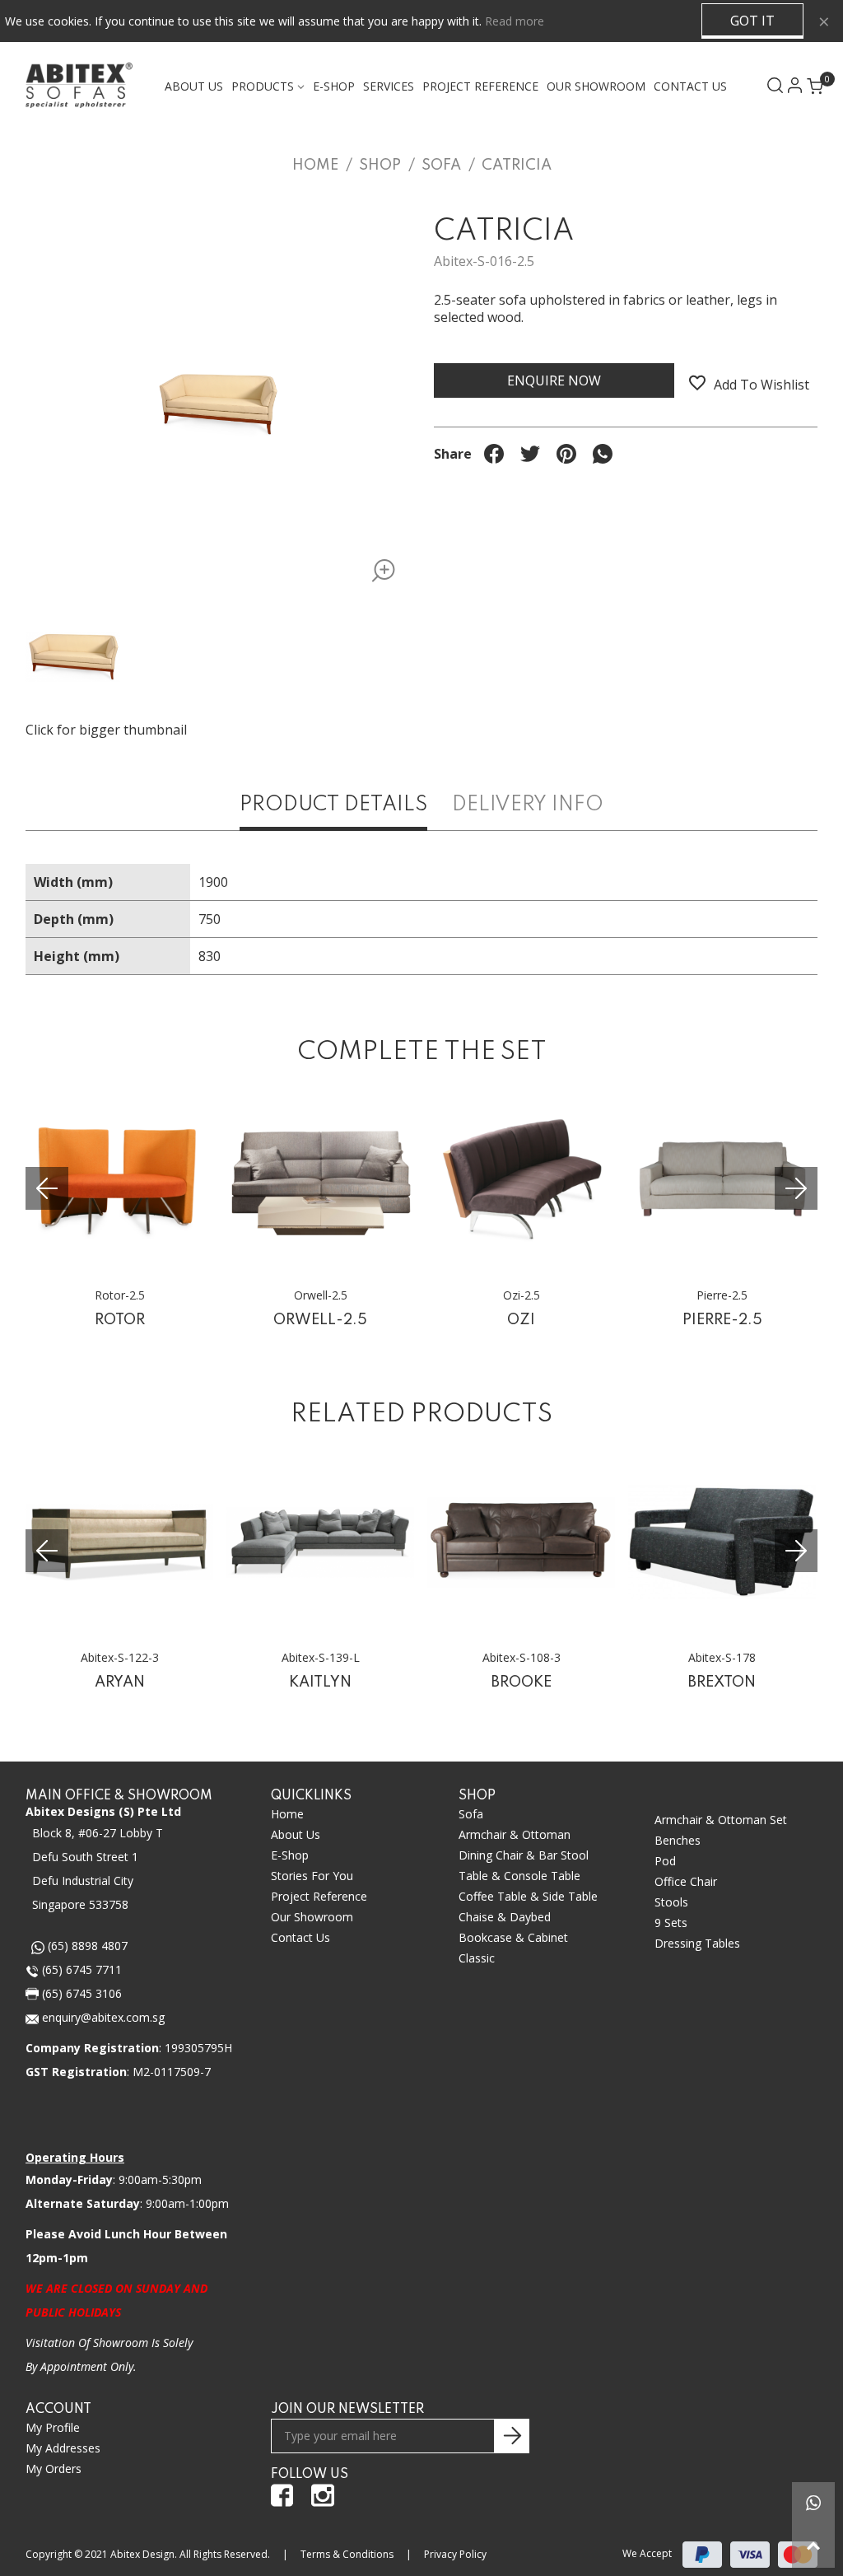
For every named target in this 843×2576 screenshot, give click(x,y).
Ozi (521, 1320)
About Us (194, 86)
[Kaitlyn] (320, 1542)
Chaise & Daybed (505, 1917)
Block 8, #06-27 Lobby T (98, 1833)
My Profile (53, 2427)
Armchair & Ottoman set (721, 1820)
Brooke (522, 1682)
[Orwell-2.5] (320, 1180)
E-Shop (290, 1855)
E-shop (334, 86)
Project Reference (480, 86)
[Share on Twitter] (530, 454)
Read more (515, 21)
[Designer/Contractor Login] (788, 85)
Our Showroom (596, 86)
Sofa (471, 1814)
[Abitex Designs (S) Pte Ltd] (79, 85)
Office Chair (686, 1881)
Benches (678, 1840)
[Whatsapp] (813, 2504)
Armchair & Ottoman (515, 1834)
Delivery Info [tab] (528, 805)
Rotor (120, 1320)
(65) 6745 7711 (80, 1969)
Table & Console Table (519, 1876)
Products (263, 86)
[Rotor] (119, 1180)
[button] (796, 1188)
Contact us (300, 1937)
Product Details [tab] (333, 805)
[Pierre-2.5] (722, 1180)
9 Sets (671, 1923)
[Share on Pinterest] (566, 454)
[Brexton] (722, 1542)
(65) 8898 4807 (86, 1946)
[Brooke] (521, 1542)
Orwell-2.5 (320, 1320)
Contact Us (690, 86)
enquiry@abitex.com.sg (102, 2017)
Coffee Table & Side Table (528, 1896)
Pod (665, 1861)
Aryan (120, 1682)
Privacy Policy (455, 2554)
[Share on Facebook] (494, 454)
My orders (54, 2469)
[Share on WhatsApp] (603, 454)
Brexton (722, 1682)
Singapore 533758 (80, 1904)
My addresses (63, 2448)
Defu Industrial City (83, 1881)
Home (287, 1814)
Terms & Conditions (347, 2554)
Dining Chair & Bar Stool (524, 1855)
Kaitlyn (320, 1682)
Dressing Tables (697, 1943)
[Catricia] (378, 574)
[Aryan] (119, 1542)
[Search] (768, 85)
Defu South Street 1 (85, 1857)
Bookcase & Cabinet (513, 1937)
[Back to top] (813, 2546)
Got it (752, 21)
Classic (477, 1958)
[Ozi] (521, 1180)
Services (389, 86)
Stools (671, 1902)
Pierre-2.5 (722, 1320)
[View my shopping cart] (808, 81)
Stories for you (312, 1876)
